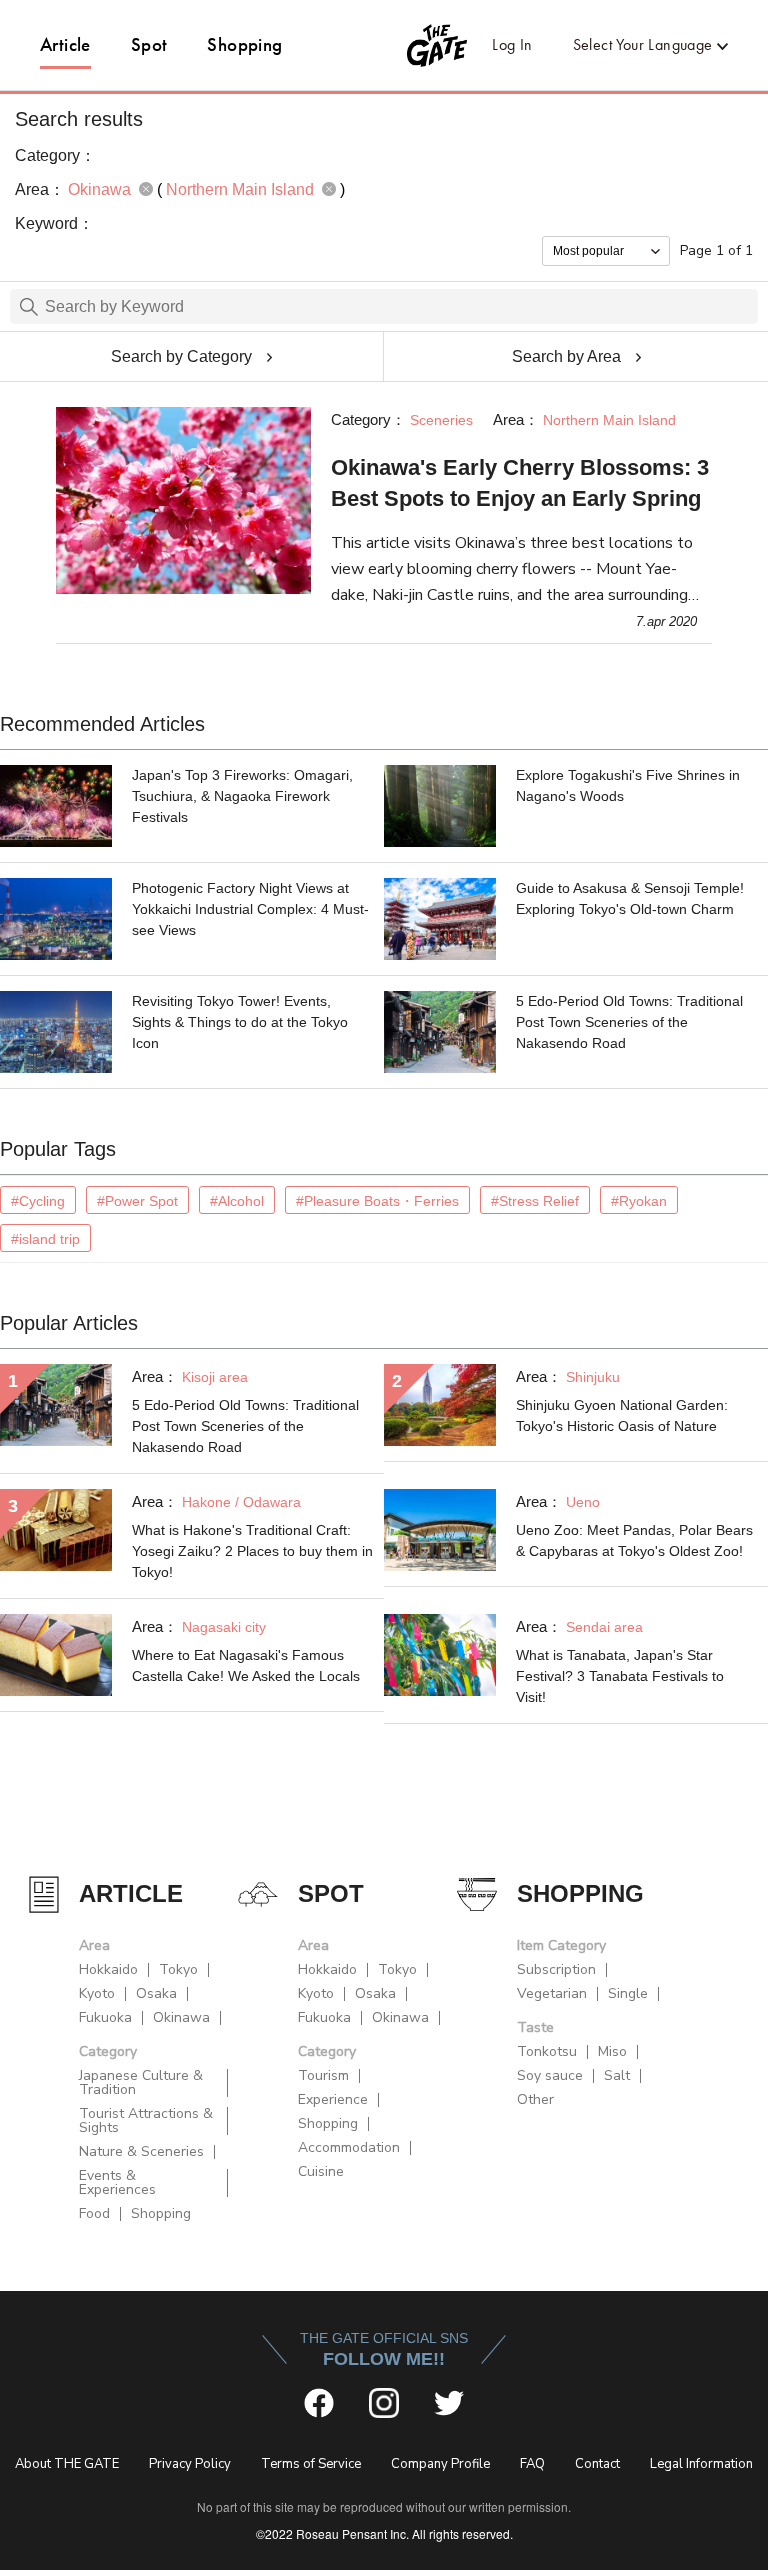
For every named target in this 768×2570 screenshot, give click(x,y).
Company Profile (440, 2464)
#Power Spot (137, 1201)
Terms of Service (311, 2464)
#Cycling (38, 1201)
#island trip (45, 1239)
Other (535, 2099)
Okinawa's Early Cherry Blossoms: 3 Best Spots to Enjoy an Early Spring (520, 483)
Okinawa (181, 2017)
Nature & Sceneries (141, 2151)
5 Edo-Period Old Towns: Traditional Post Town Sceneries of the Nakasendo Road (629, 1022)
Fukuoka (105, 2017)
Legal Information (701, 2464)
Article (65, 44)
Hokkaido (108, 1969)
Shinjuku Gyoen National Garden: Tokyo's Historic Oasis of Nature (622, 1415)
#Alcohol (237, 1201)
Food (94, 2213)
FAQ (532, 2464)
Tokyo (178, 1969)
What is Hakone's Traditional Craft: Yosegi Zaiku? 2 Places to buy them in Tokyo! (252, 1551)
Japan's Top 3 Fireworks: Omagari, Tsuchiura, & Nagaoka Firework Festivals (242, 796)
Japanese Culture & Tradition (141, 2082)
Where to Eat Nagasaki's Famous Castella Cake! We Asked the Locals (246, 1665)
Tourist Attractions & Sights (146, 2120)
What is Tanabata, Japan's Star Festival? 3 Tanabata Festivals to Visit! (620, 1676)
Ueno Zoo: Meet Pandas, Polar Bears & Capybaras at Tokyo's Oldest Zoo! (634, 1540)
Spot (149, 44)
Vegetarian (552, 1993)
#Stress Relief (535, 1201)
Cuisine (321, 2171)
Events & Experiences (117, 2182)
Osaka (156, 1993)
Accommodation (349, 2147)
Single (628, 1993)
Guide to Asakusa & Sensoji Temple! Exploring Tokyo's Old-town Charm (630, 898)
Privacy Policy (190, 2464)
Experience (333, 2099)
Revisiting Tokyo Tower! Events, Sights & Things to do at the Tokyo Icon (240, 1022)
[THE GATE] (384, 45)
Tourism (323, 2075)
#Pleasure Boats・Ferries (377, 1201)
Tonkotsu (547, 2051)
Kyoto (97, 1993)
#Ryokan (639, 1201)
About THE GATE (67, 2464)
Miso (612, 2051)
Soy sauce (550, 2075)
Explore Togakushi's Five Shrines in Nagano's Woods (628, 785)
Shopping (244, 44)
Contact (597, 2464)
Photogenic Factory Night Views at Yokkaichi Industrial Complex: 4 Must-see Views (250, 909)
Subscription (556, 1969)
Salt (617, 2075)
